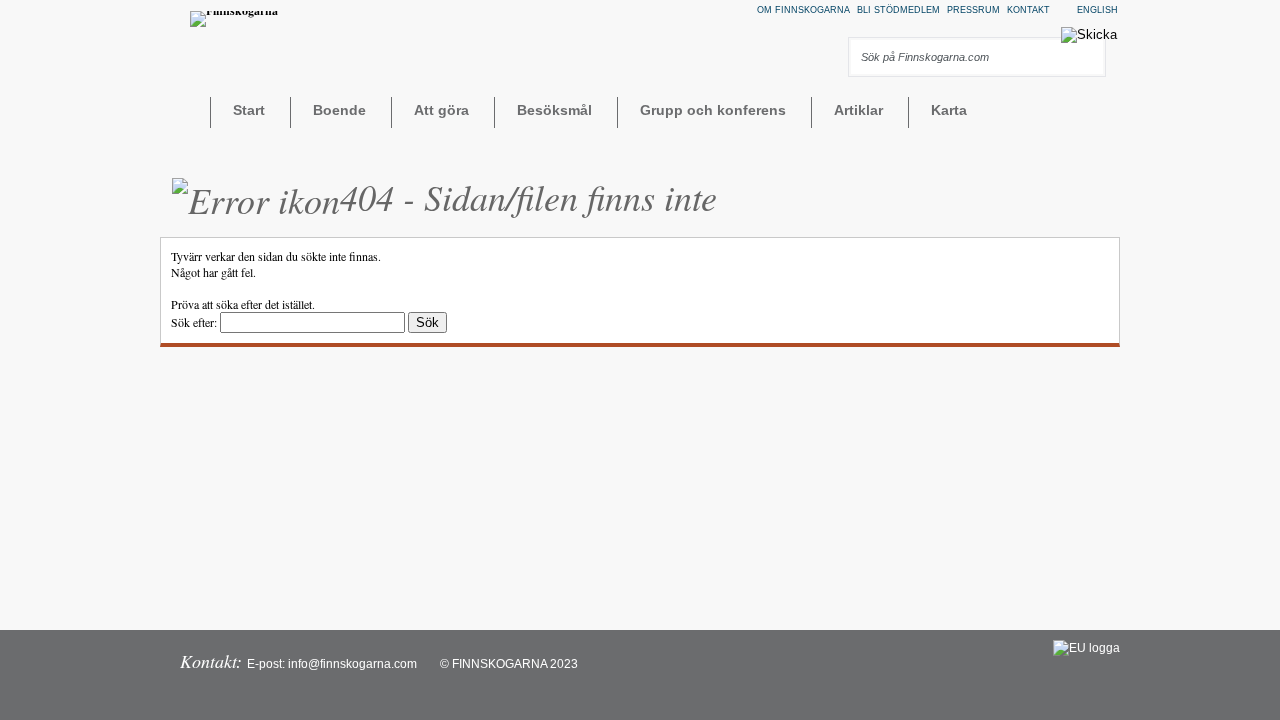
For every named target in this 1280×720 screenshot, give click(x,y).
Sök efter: (194, 322)
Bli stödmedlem (898, 10)
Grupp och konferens (713, 110)
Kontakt (1028, 10)
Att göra (441, 110)
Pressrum (973, 10)
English (1097, 10)
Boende (339, 110)
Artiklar (858, 110)
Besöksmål (554, 110)
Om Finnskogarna (803, 10)
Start (249, 110)
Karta (949, 110)
